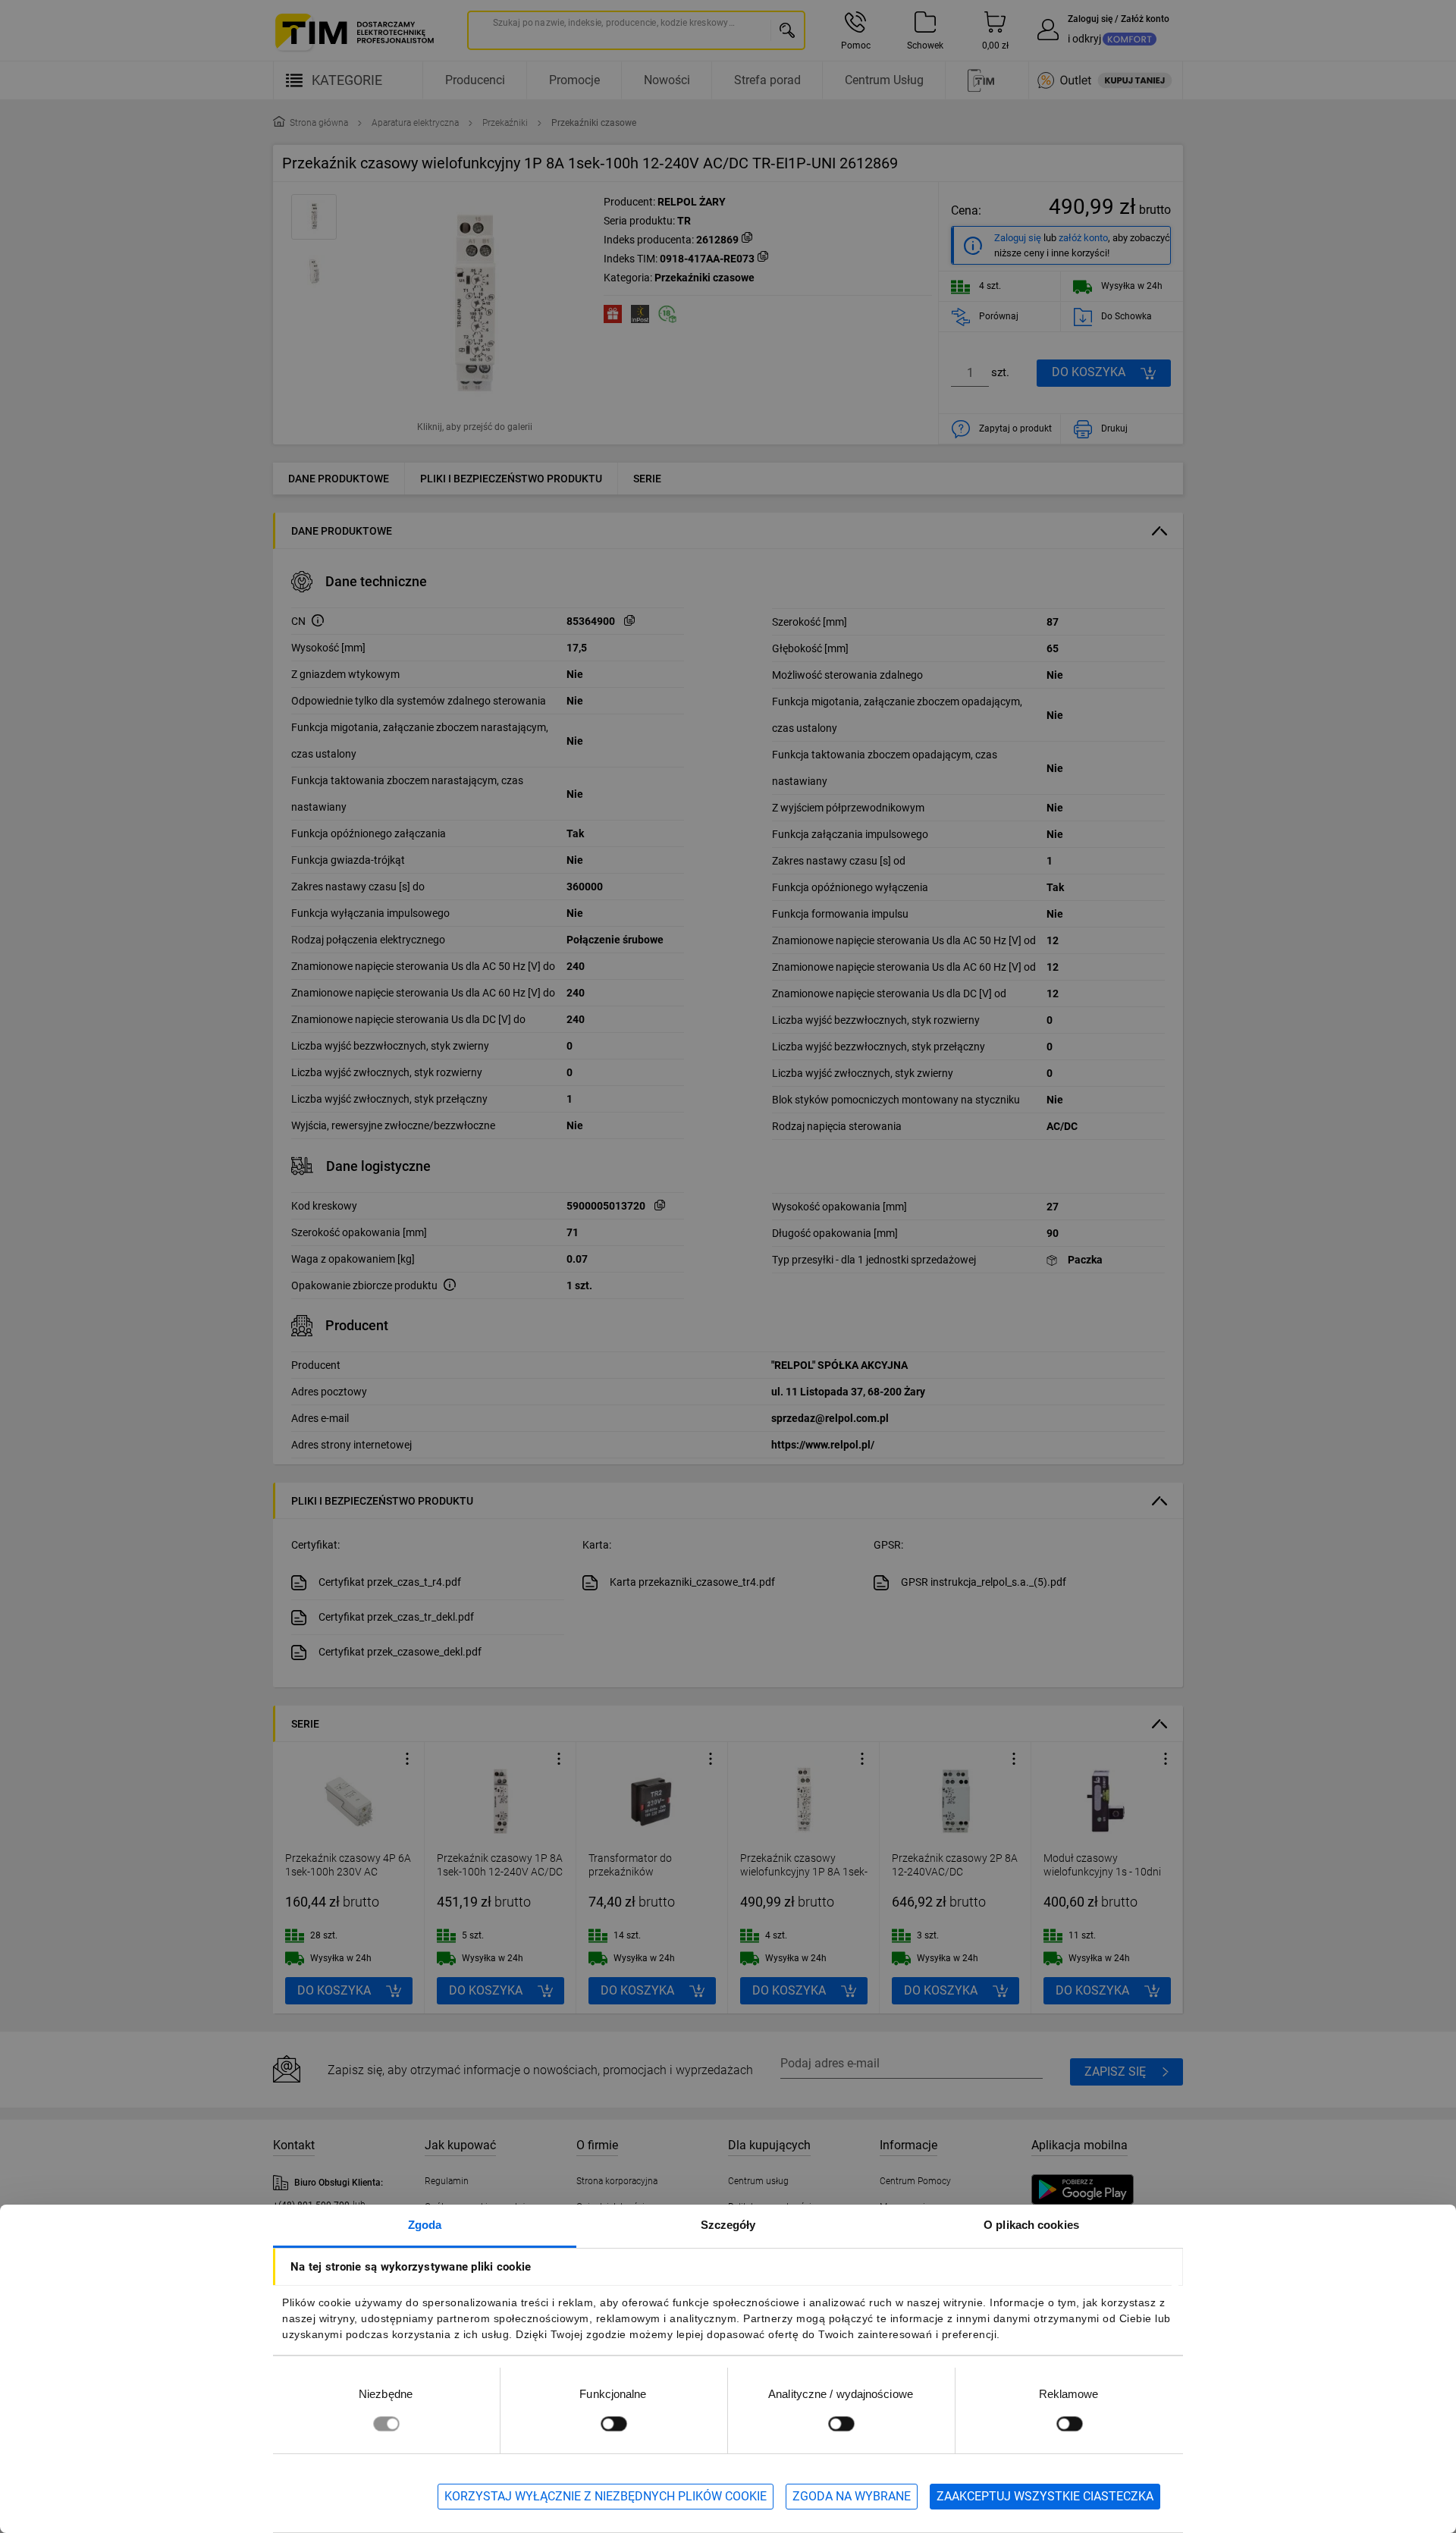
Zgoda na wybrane (852, 2496)
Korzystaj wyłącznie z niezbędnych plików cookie (606, 2496)
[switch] (613, 2423)
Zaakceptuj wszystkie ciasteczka (1045, 2496)
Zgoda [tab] (425, 2225)
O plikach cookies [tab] (1031, 2225)
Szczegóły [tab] (728, 2225)
